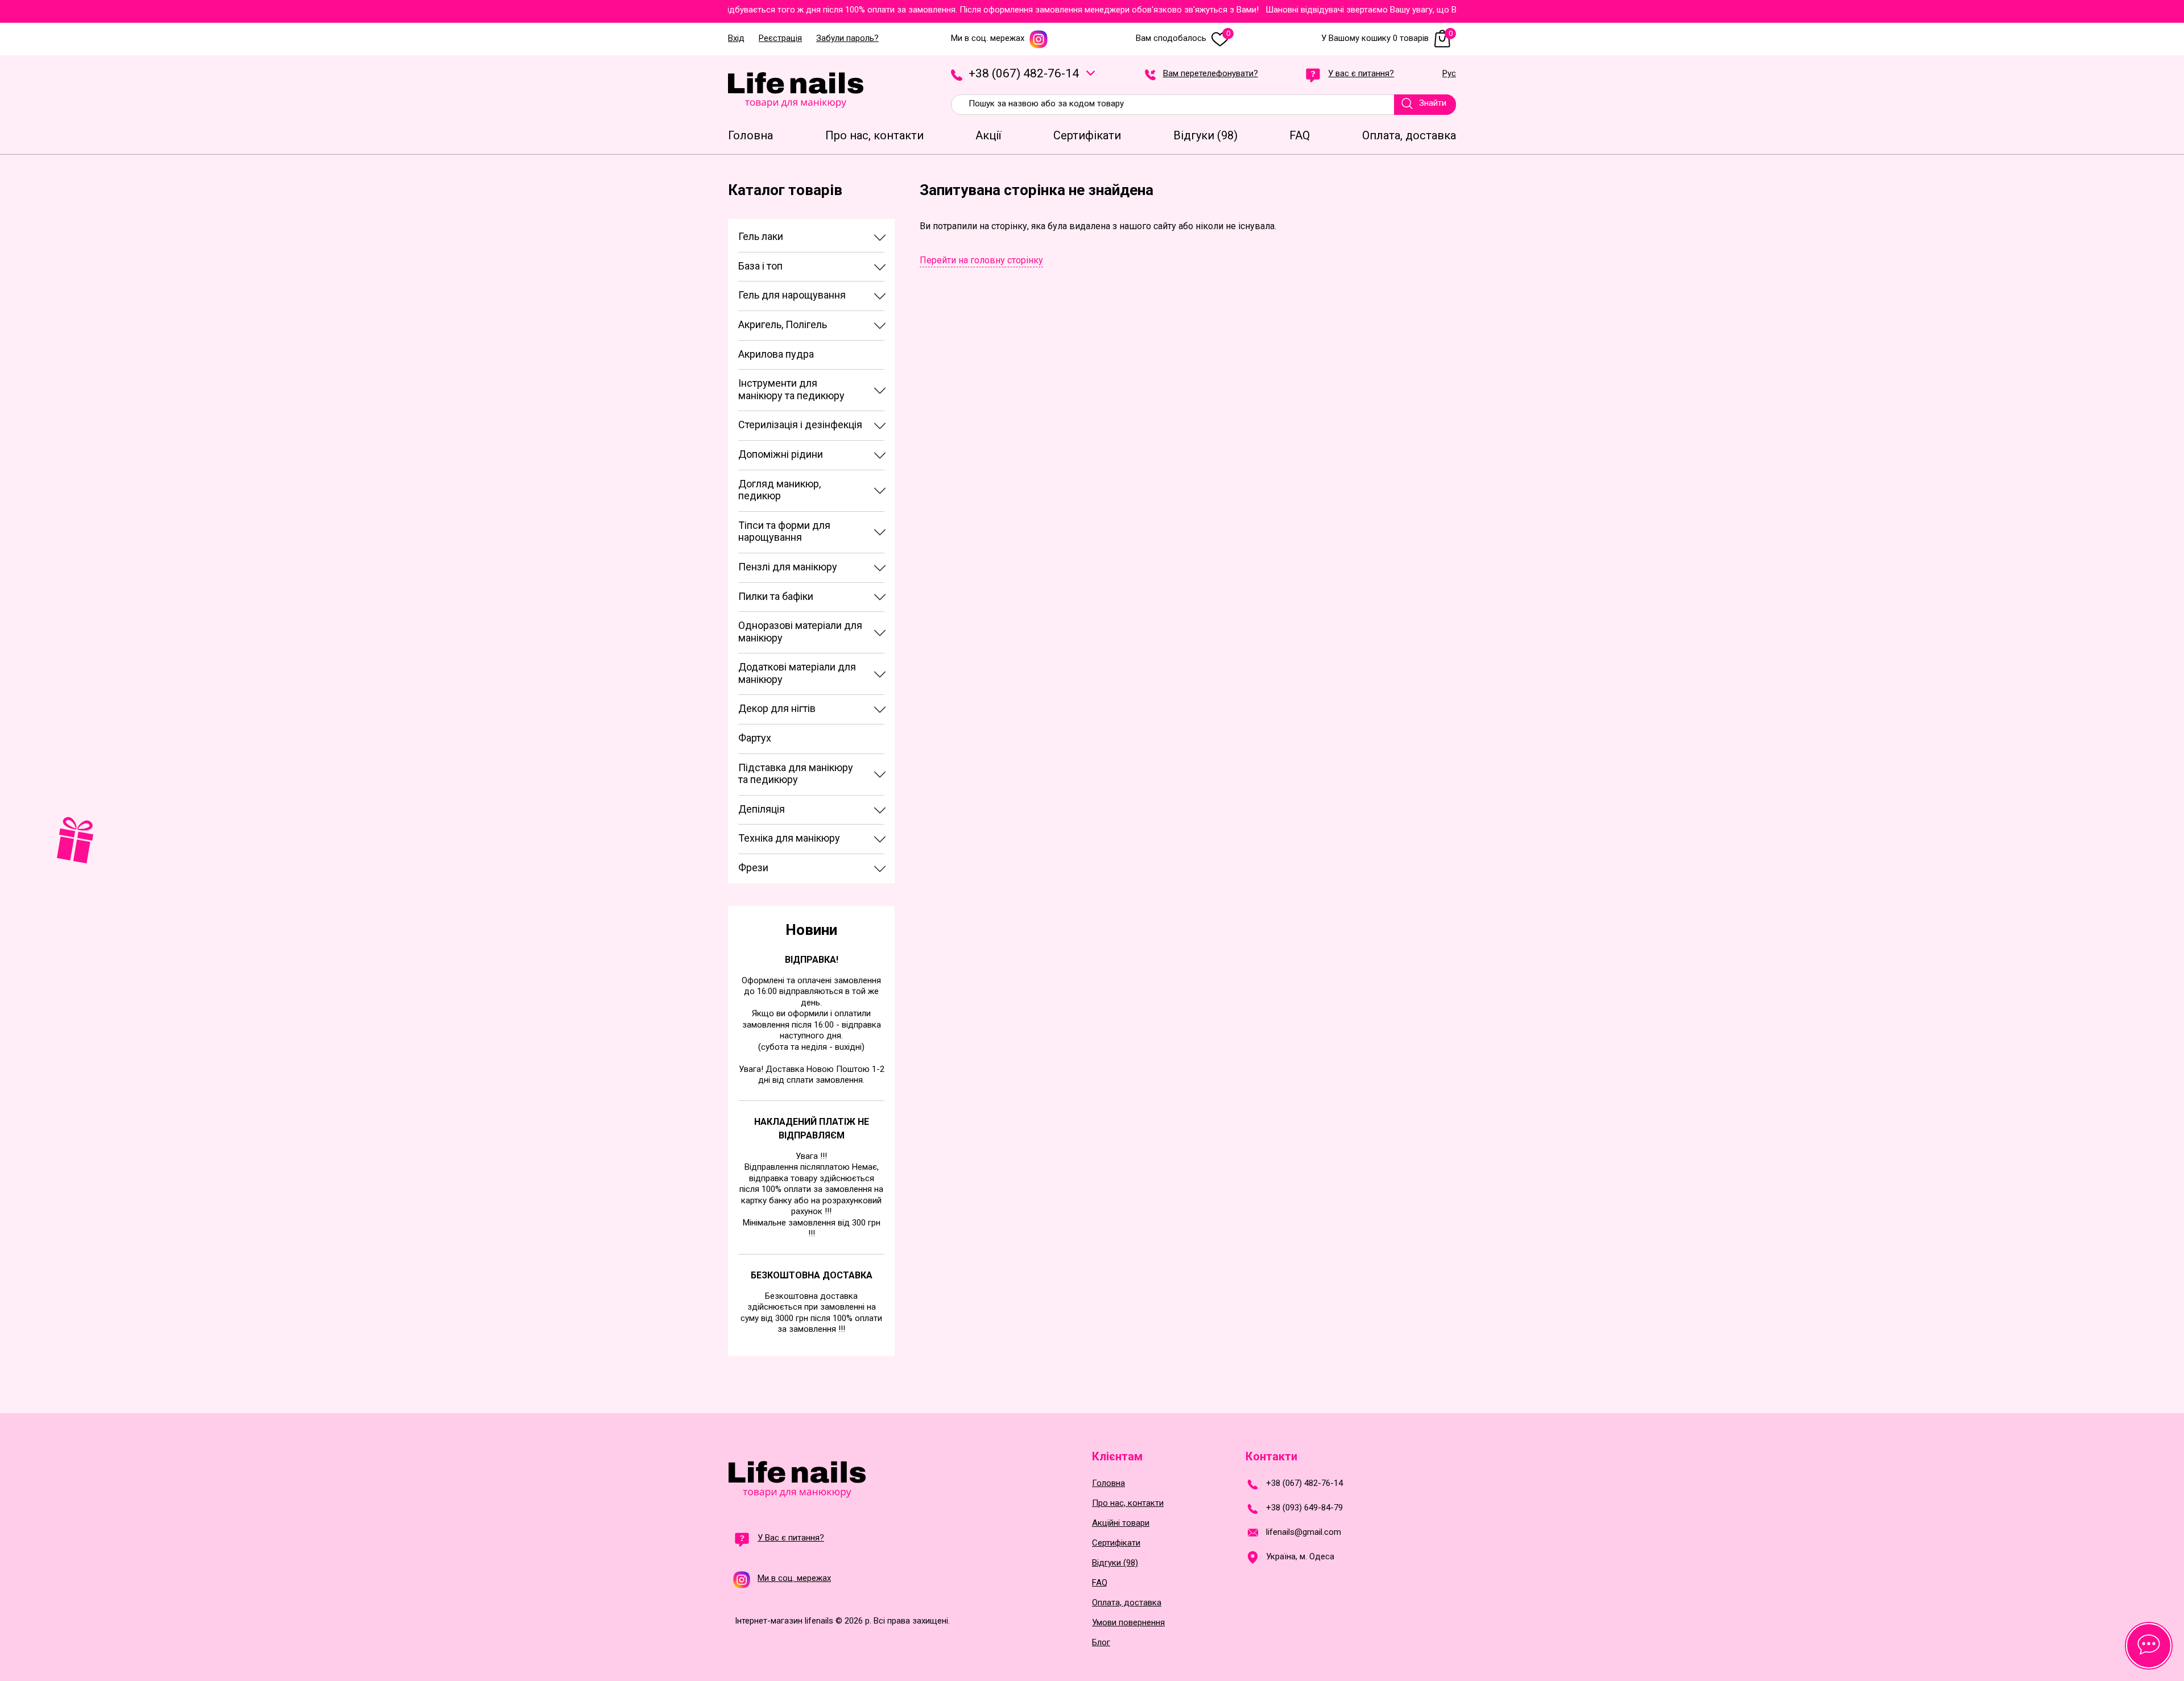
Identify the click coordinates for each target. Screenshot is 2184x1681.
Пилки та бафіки (776, 596)
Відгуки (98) (1115, 1563)
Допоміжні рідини (781, 454)
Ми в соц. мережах (988, 38)
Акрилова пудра (776, 354)
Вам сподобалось (1183, 38)
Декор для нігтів (777, 708)
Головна (1108, 1483)
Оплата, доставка (1127, 1603)
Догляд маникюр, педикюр (779, 490)
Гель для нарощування (792, 295)
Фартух (755, 738)
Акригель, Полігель (783, 324)
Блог (1101, 1643)
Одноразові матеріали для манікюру (800, 632)
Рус (1449, 74)
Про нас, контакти (1128, 1503)
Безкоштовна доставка (812, 1275)
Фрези (753, 868)
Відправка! (812, 960)
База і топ (760, 266)
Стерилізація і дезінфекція (800, 425)
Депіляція (762, 809)
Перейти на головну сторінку (981, 260)
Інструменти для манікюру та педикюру (791, 389)
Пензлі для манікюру (788, 567)
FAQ (1100, 1583)
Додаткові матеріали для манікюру (797, 673)
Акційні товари (1121, 1523)
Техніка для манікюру (789, 838)
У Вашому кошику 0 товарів (1387, 38)
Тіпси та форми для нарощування (784, 531)
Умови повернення (1128, 1623)
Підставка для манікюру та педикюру (796, 774)
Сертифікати (1116, 1543)
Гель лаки (761, 236)
